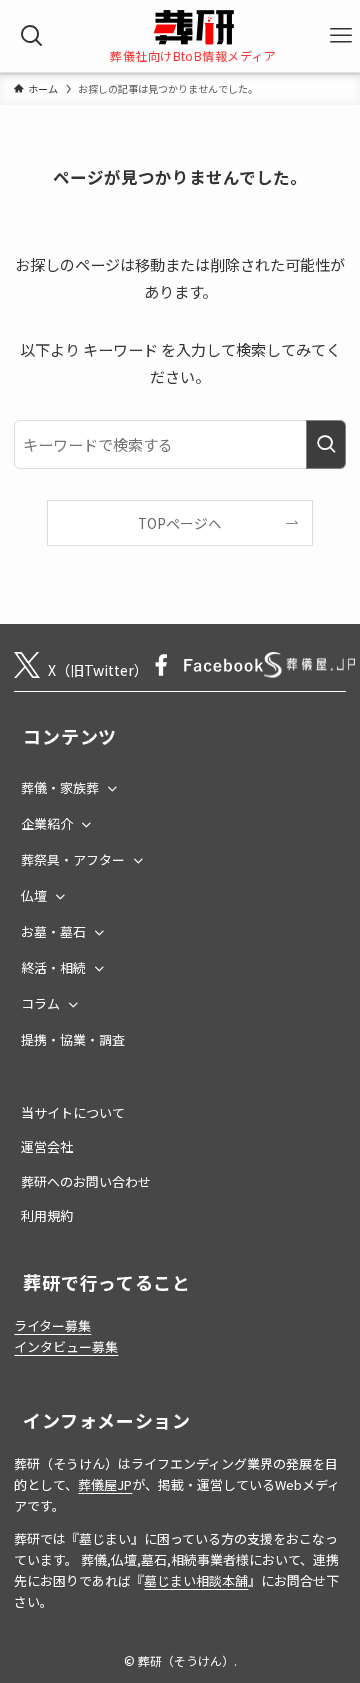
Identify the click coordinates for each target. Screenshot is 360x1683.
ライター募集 (52, 1325)
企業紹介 (47, 823)
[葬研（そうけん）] (193, 27)
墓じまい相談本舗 (196, 1580)
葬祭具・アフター (73, 859)
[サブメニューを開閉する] (112, 785)
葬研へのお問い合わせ (86, 1181)
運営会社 (47, 1146)
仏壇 (34, 895)
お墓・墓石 (53, 931)
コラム (40, 1003)
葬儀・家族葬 (60, 787)
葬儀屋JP (105, 1484)
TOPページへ (180, 523)
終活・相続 (53, 967)
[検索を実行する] (326, 444)
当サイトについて (73, 1112)
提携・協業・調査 (73, 1039)
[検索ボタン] (32, 36)
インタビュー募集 (66, 1346)
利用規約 (47, 1215)
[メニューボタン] (341, 36)
